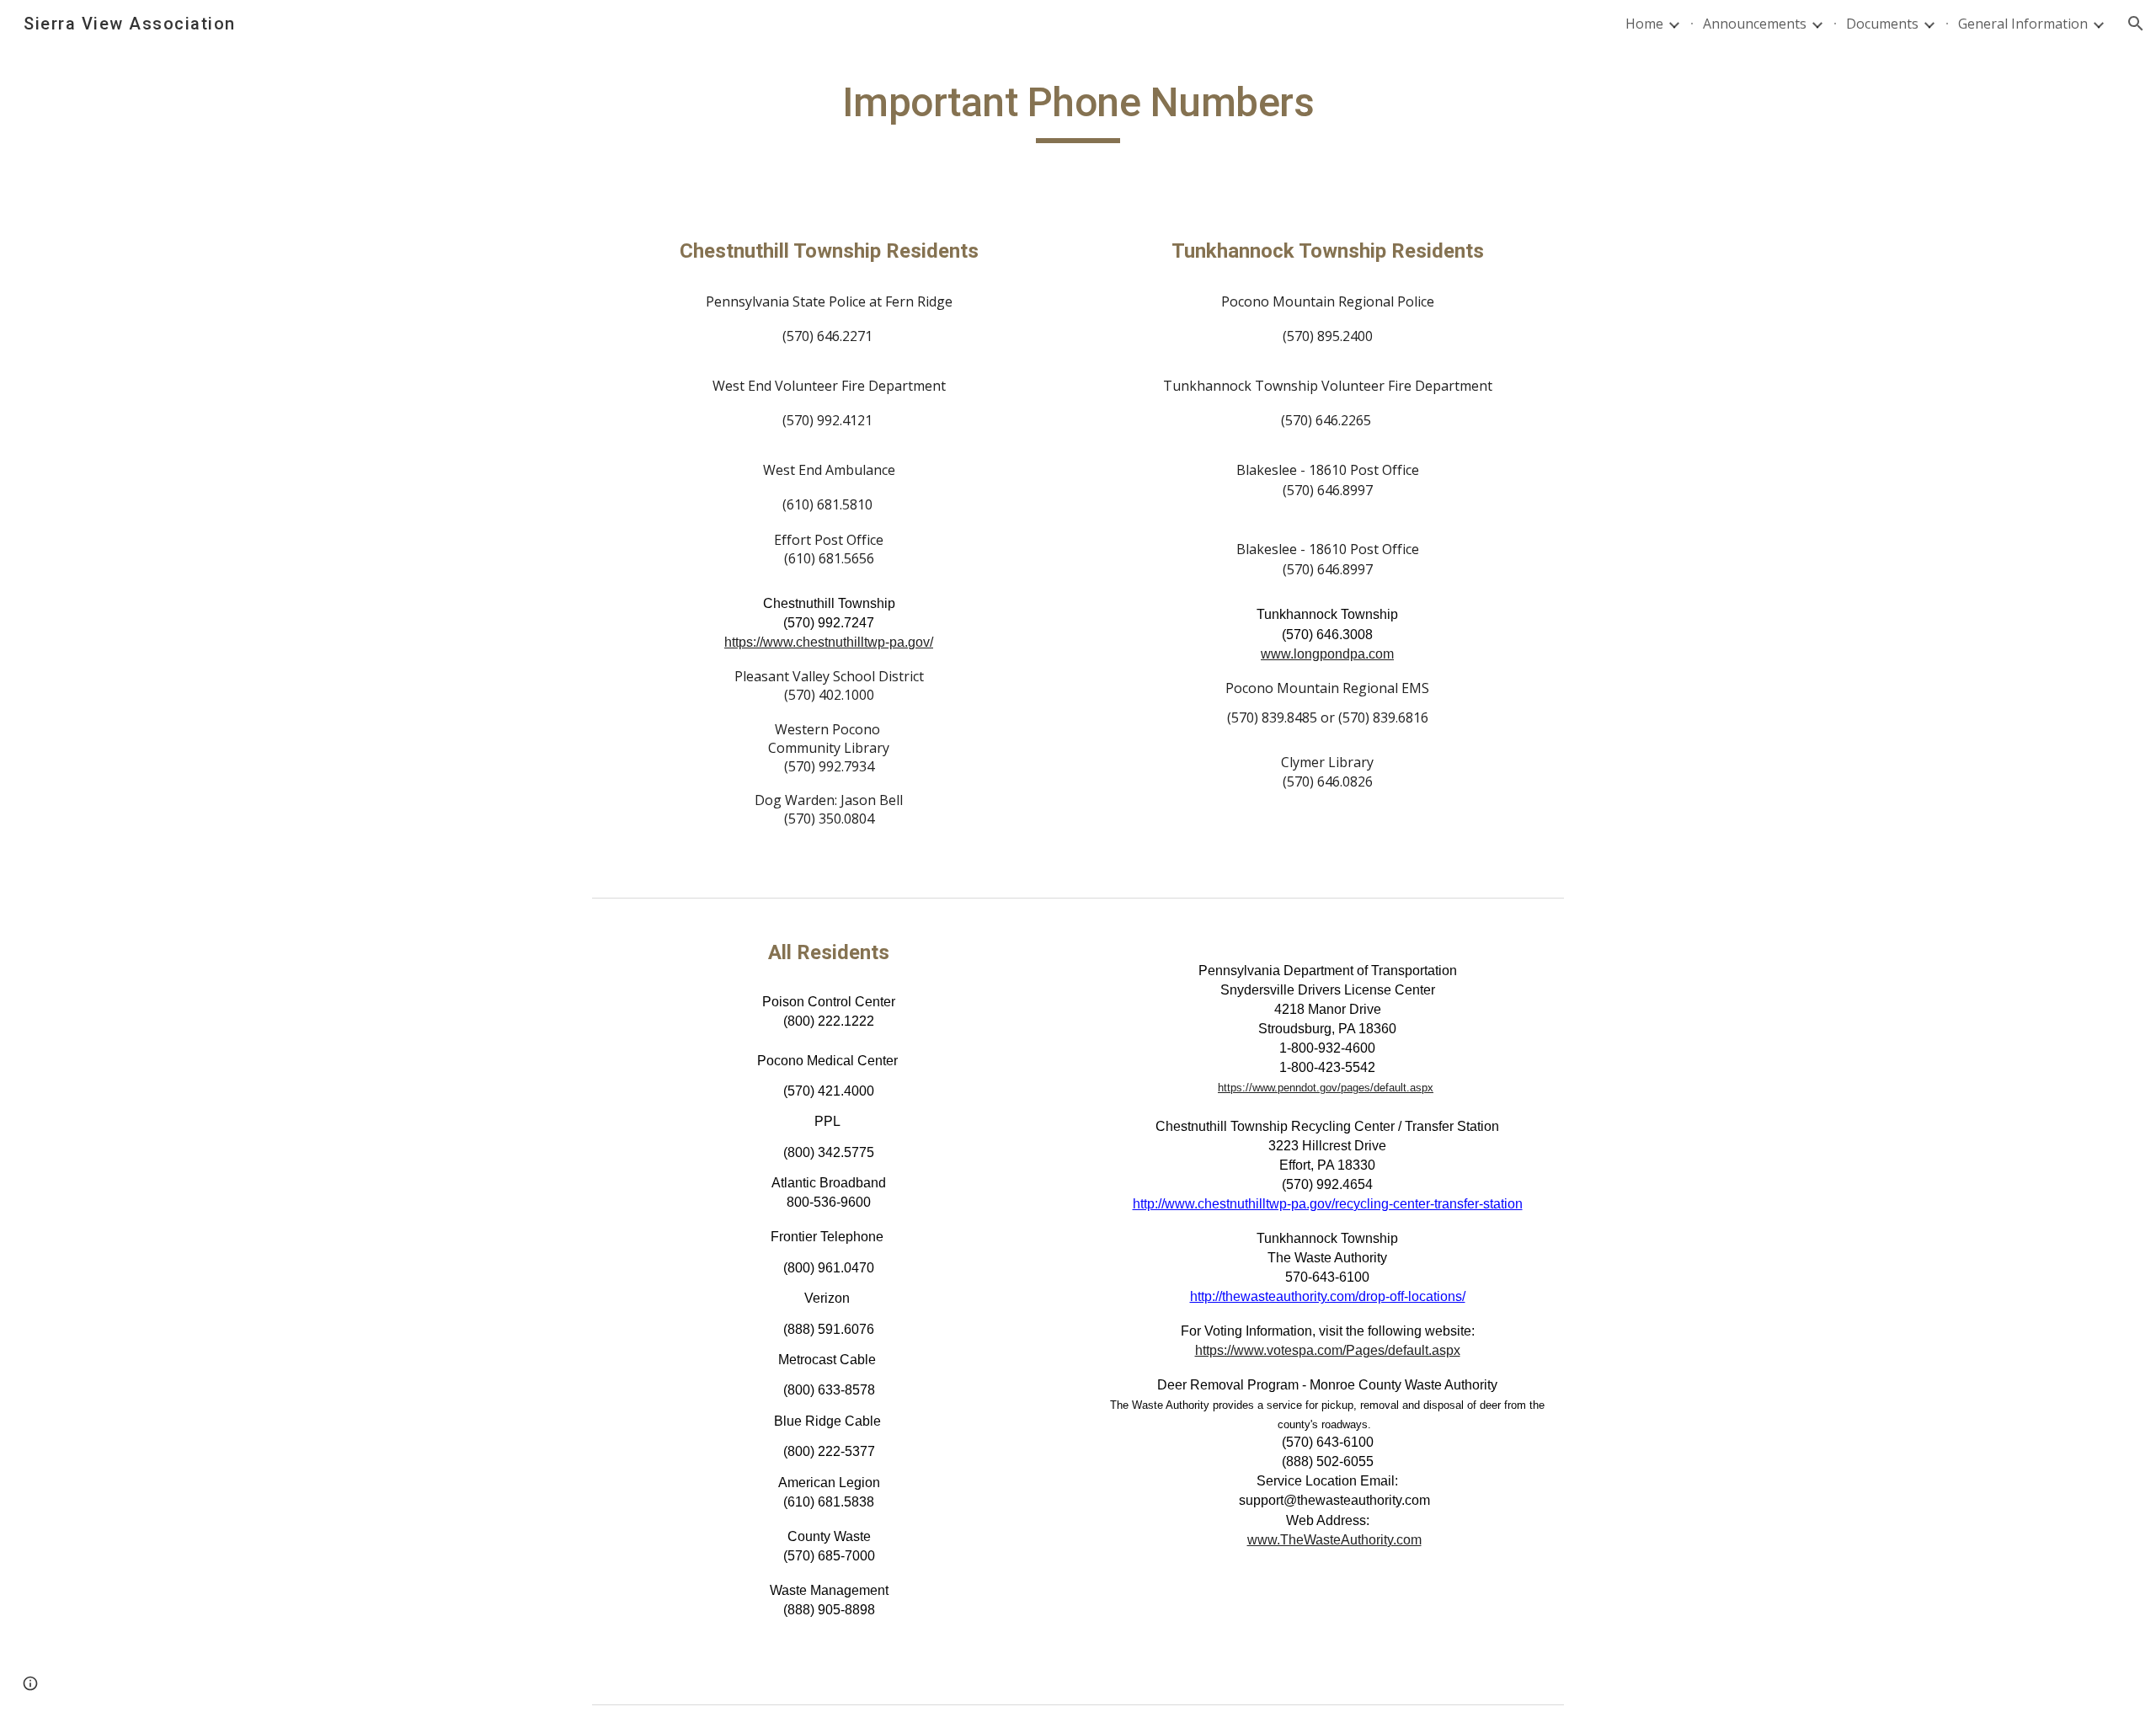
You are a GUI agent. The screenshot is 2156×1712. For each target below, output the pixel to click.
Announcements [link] (1755, 24)
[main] (1078, 110)
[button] (2136, 24)
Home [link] (1644, 24)
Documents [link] (1882, 24)
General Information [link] (2023, 24)
